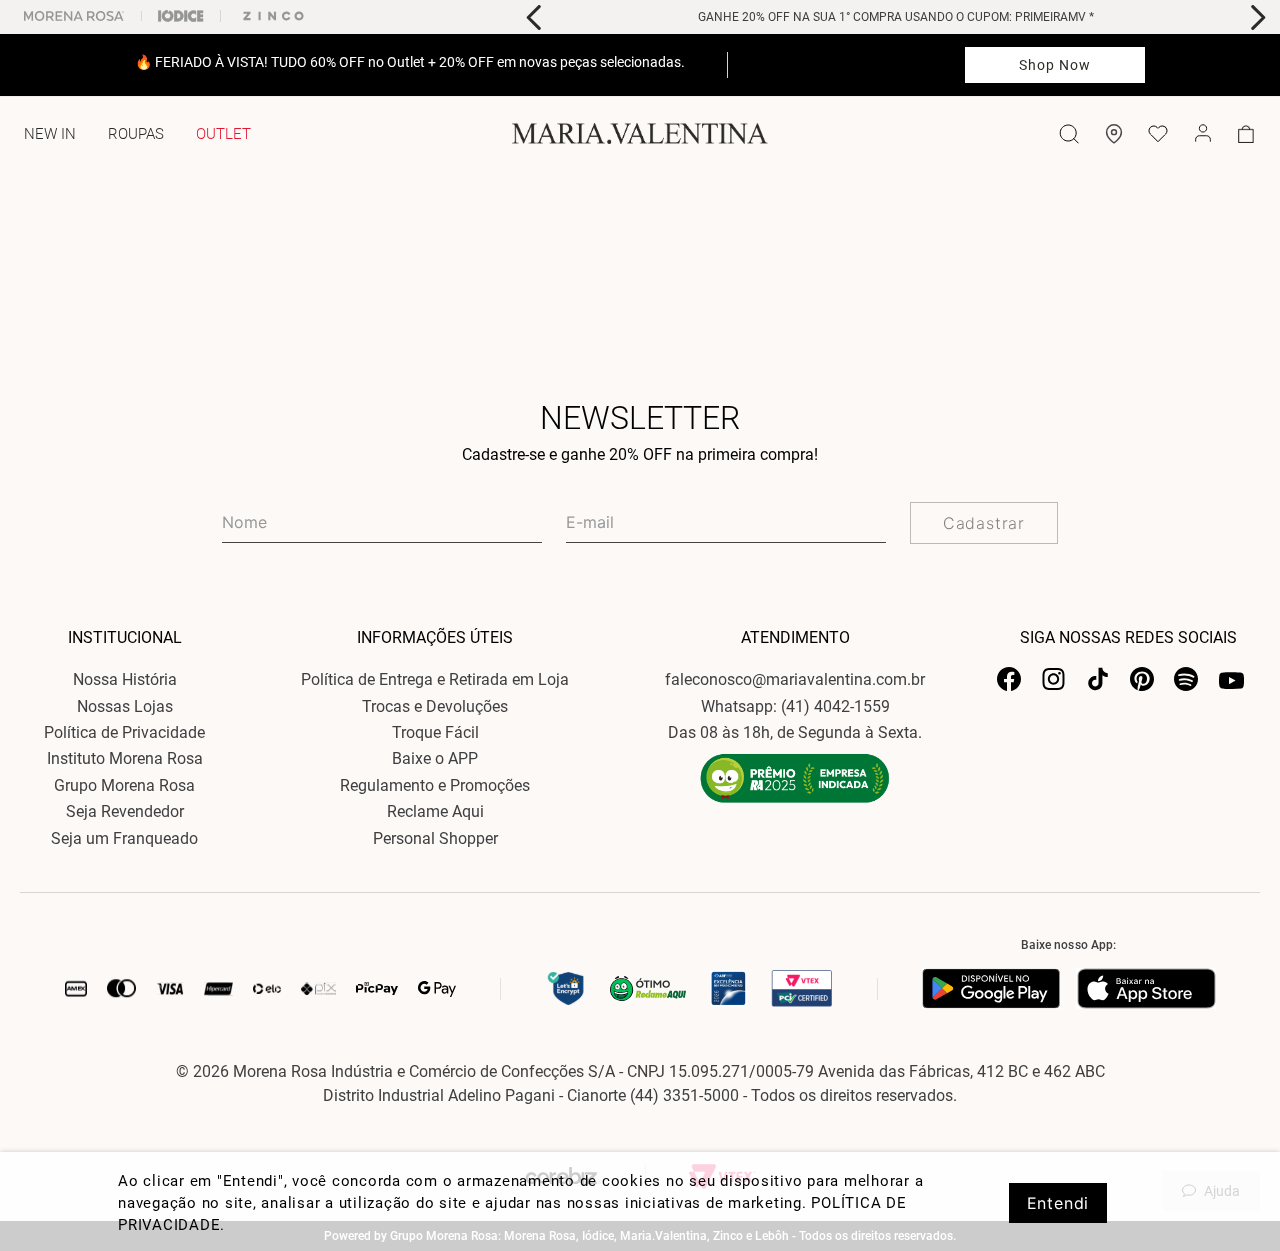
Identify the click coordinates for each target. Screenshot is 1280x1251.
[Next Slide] (1257, 17)
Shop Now (1055, 65)
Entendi (1058, 1203)
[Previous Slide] (534, 17)
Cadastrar (984, 523)
